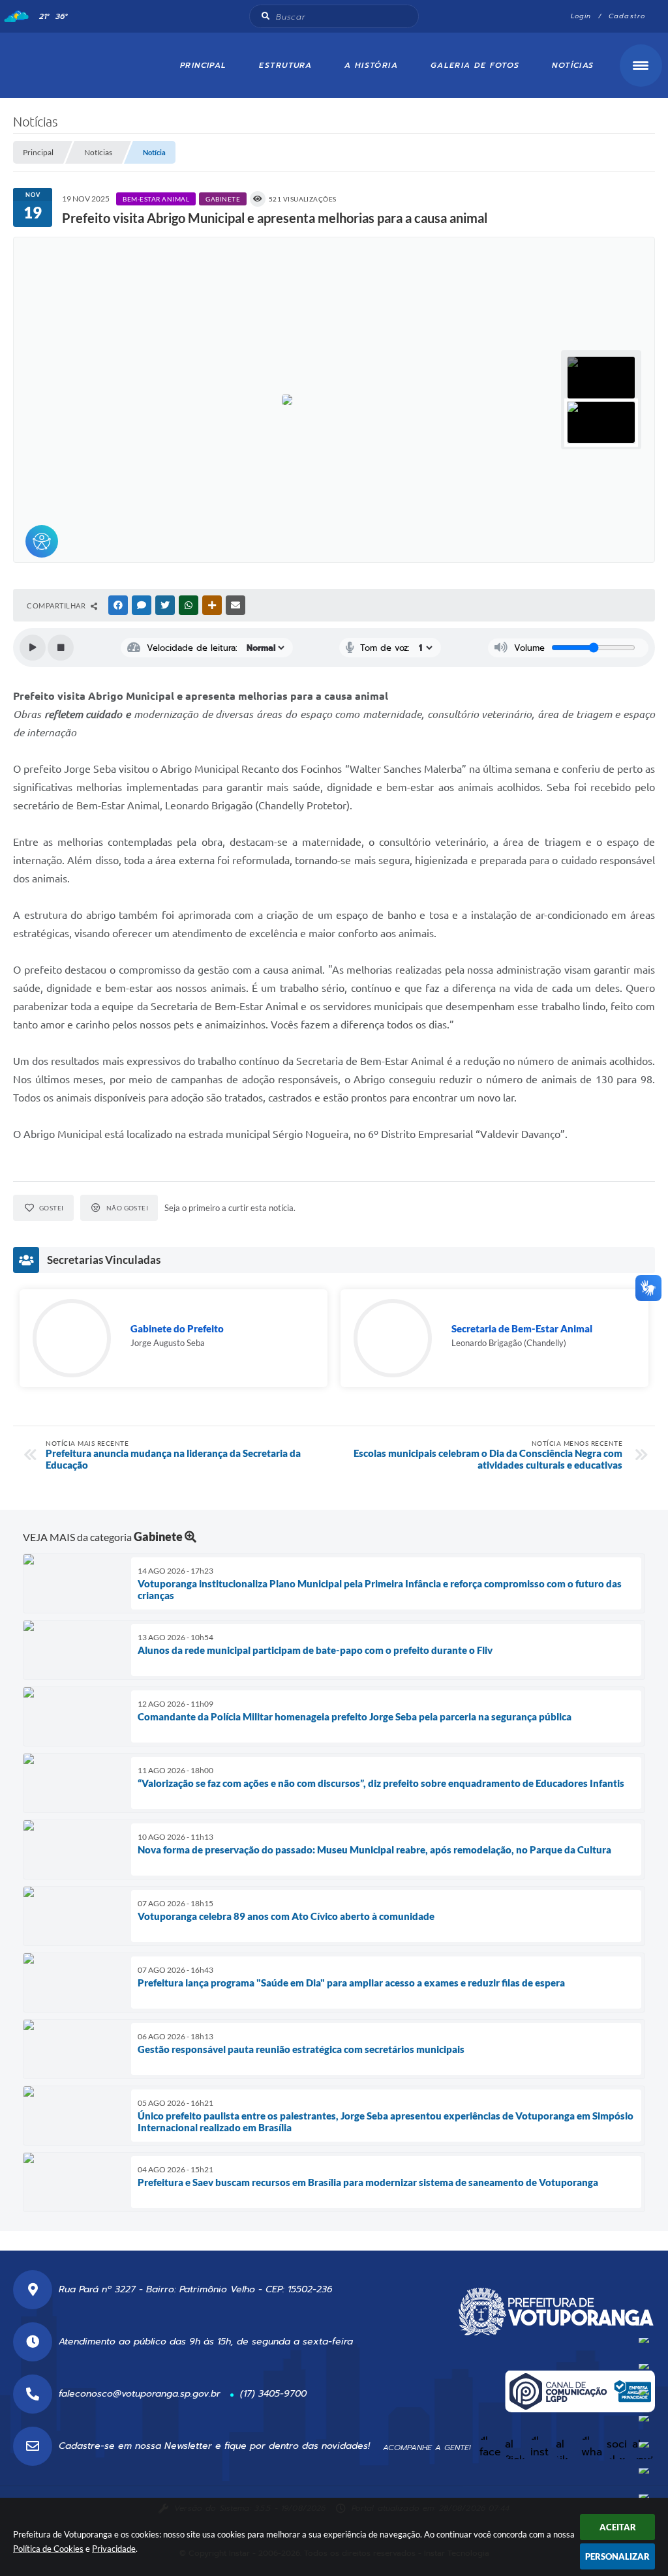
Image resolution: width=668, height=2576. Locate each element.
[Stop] (61, 648)
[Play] (33, 648)
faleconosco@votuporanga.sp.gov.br (140, 2394)
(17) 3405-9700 (273, 2394)
